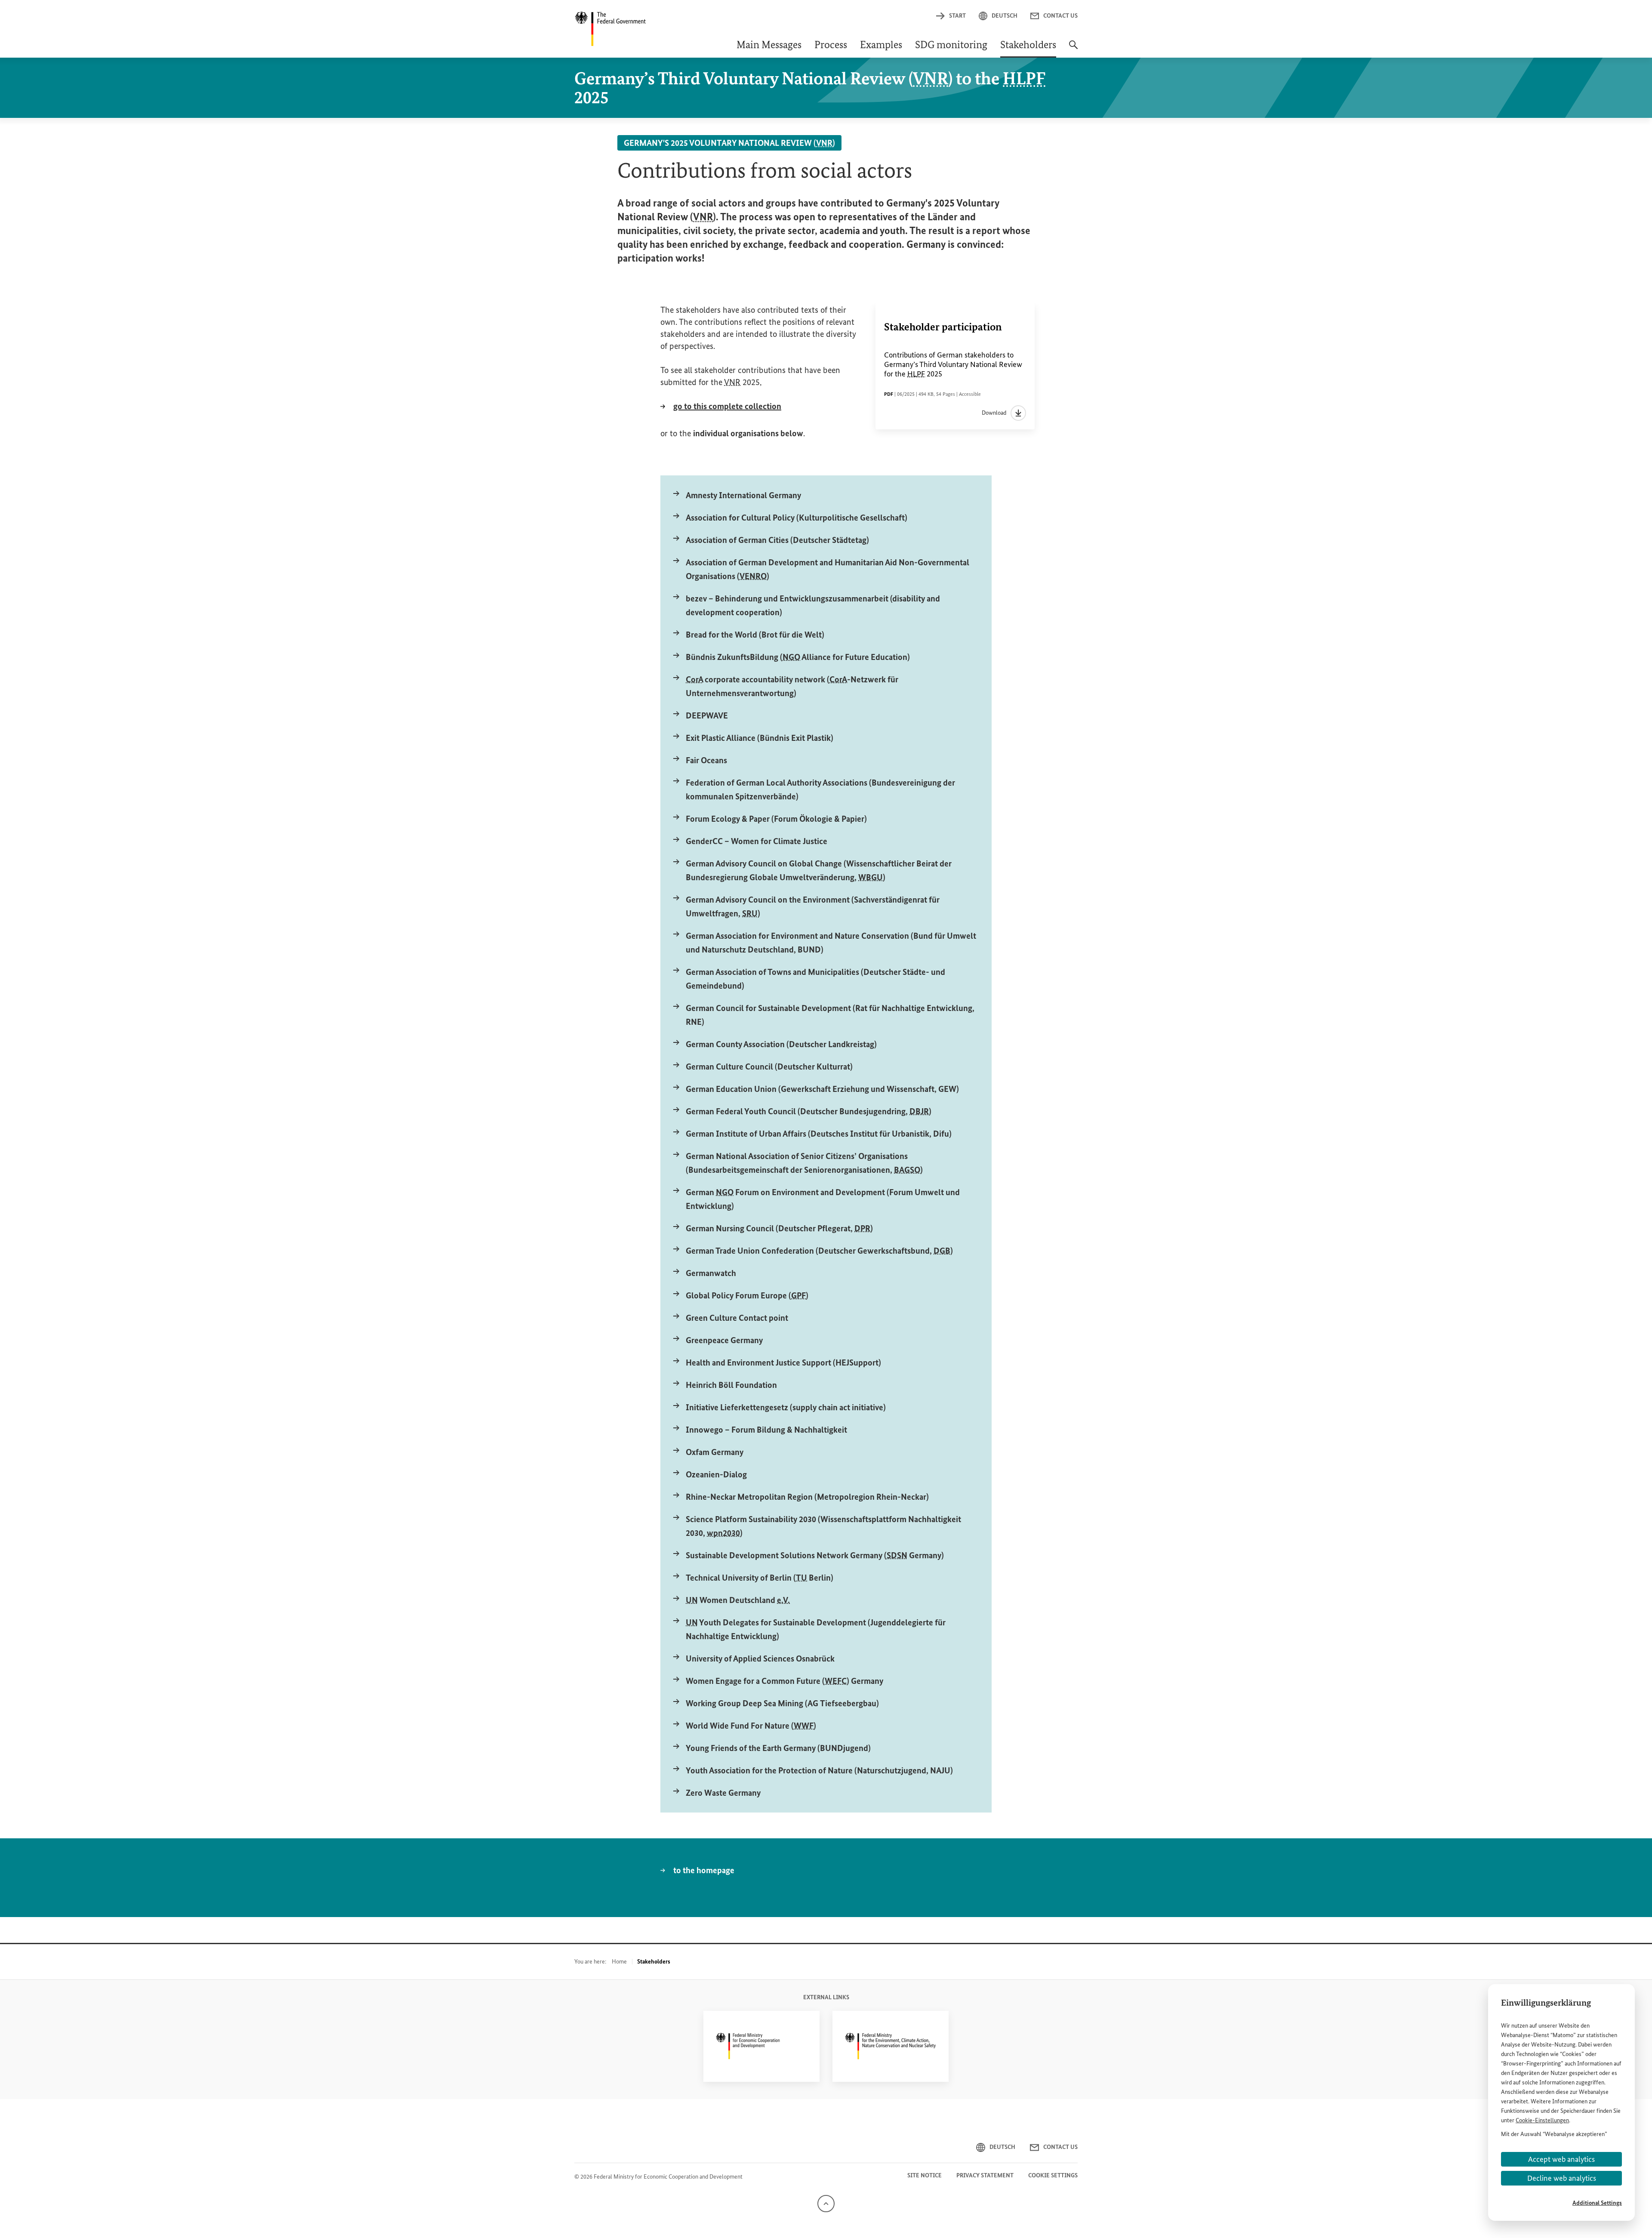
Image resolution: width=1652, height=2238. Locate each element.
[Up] (826, 2203)
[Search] (1073, 49)
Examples (881, 46)
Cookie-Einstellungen (1542, 2120)
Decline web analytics (1562, 2178)
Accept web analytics (1561, 2159)
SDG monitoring (951, 46)
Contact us (1060, 16)
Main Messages (769, 46)
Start (957, 16)
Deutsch (1005, 16)
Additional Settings (1597, 2203)
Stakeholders (1028, 46)
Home (619, 1962)
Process (831, 46)
